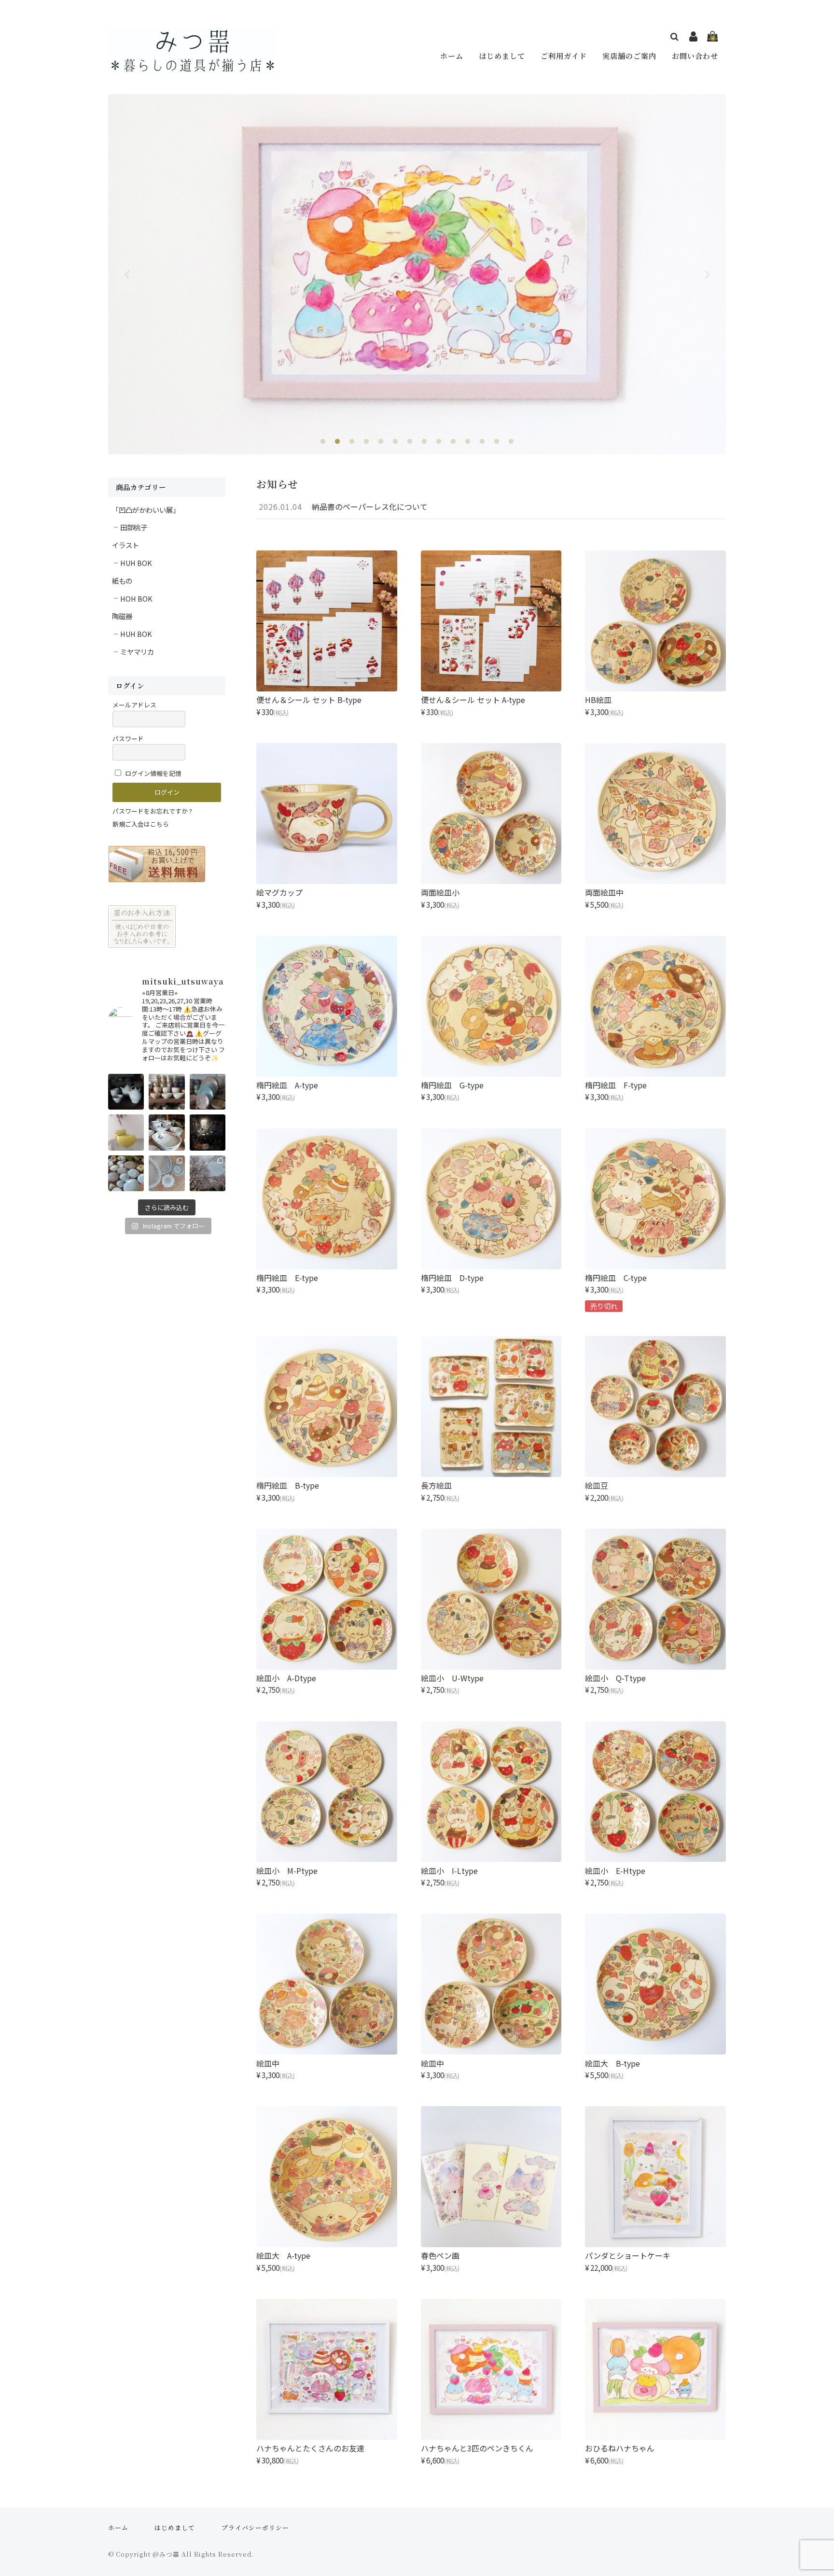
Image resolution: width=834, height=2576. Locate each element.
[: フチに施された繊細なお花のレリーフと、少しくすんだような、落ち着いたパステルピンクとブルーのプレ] (208, 1092)
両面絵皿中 (604, 892)
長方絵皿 (436, 1485)
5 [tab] (381, 442)
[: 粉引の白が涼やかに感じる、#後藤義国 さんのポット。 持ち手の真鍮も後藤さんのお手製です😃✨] (126, 1092)
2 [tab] (337, 442)
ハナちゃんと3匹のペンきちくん (477, 2448)
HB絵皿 (598, 700)
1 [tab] (323, 442)
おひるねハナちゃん (620, 2448)
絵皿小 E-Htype (615, 1871)
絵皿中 (268, 2063)
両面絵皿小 (440, 892)
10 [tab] (453, 442)
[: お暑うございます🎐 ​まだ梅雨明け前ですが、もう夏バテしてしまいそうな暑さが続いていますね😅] (167, 1132)
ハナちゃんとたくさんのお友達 (310, 2448)
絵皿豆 (597, 1485)
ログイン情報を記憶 (153, 773)
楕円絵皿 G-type (452, 1085)
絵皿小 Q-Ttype (615, 1678)
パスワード (128, 739)
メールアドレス (134, 705)
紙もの (122, 581)
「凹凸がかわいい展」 (146, 510)
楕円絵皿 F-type (616, 1085)
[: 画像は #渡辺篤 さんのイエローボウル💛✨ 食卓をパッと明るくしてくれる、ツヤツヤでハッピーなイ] (126, 1132)
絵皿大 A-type (283, 2255)
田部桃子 (134, 527)
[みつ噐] (193, 67)
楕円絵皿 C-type (616, 1278)
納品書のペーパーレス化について (370, 507)
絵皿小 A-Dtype (286, 1678)
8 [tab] (424, 442)
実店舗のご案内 (629, 56)
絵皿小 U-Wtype (452, 1678)
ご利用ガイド (564, 56)
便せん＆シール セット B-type (309, 700)
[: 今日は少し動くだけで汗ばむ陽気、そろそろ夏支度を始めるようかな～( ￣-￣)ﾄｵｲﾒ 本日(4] (126, 1173)
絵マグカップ (279, 892)
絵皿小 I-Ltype (449, 1871)
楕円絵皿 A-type (287, 1085)
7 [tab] (410, 442)
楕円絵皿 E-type (287, 1278)
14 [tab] (511, 442)
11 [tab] (468, 442)
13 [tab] (497, 442)
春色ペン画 (440, 2255)
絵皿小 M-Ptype (287, 1871)
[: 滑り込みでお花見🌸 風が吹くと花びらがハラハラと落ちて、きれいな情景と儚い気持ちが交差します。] (208, 1173)
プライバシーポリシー (255, 2527)
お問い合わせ (695, 56)
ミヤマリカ (137, 652)
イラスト (125, 545)
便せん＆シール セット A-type (473, 700)
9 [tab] (439, 442)
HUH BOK (136, 563)
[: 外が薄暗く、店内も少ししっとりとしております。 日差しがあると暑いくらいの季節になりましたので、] (208, 1132)
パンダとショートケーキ (628, 2255)
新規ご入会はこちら (141, 824)
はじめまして (502, 56)
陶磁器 (122, 616)
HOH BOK (136, 598)
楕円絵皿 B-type (288, 1485)
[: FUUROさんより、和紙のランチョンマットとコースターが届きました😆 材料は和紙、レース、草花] (167, 1173)
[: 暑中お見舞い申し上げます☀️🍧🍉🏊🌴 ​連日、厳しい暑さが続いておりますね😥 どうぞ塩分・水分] (167, 1092)
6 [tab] (395, 442)
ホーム (452, 56)
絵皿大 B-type (612, 2063)
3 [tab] (352, 442)
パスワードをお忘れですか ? (152, 811)
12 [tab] (482, 442)
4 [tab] (366, 442)
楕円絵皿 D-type (452, 1278)
